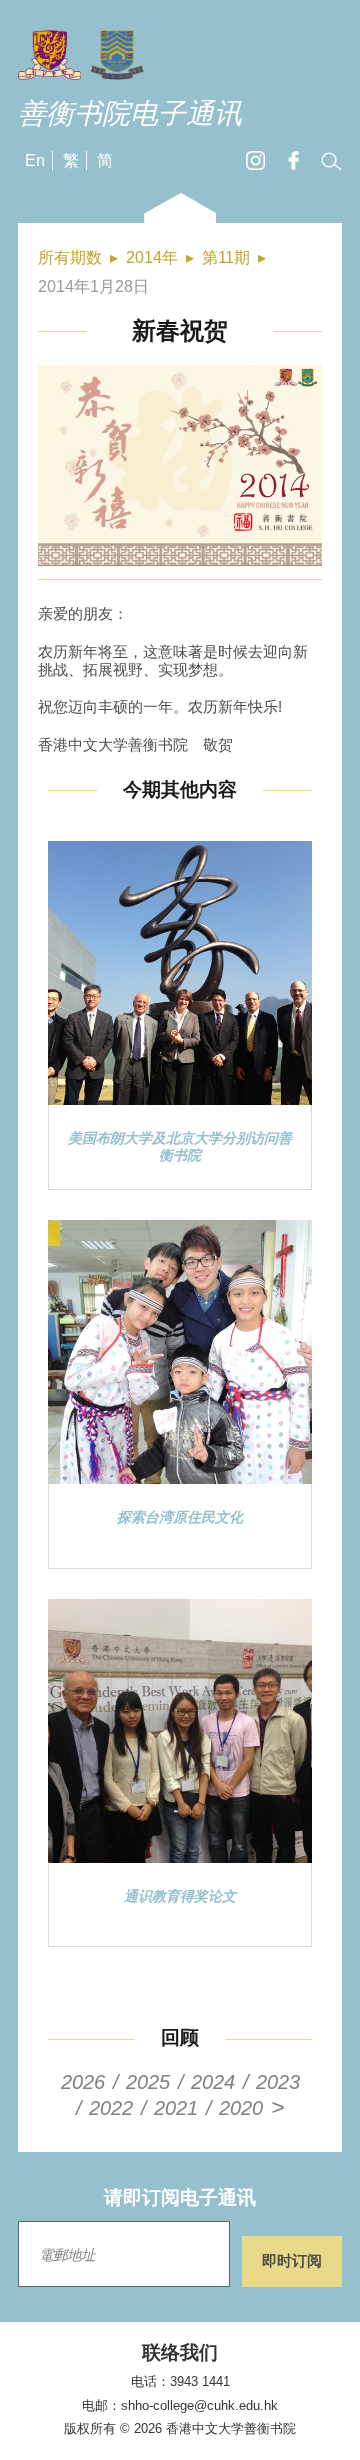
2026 (83, 2082)
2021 (176, 2108)
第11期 (226, 257)
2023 (278, 2082)
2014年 (152, 257)
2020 (241, 2108)
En (35, 160)
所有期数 (70, 257)
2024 (213, 2082)
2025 (148, 2082)
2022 (111, 2108)
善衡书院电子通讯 (130, 113)
